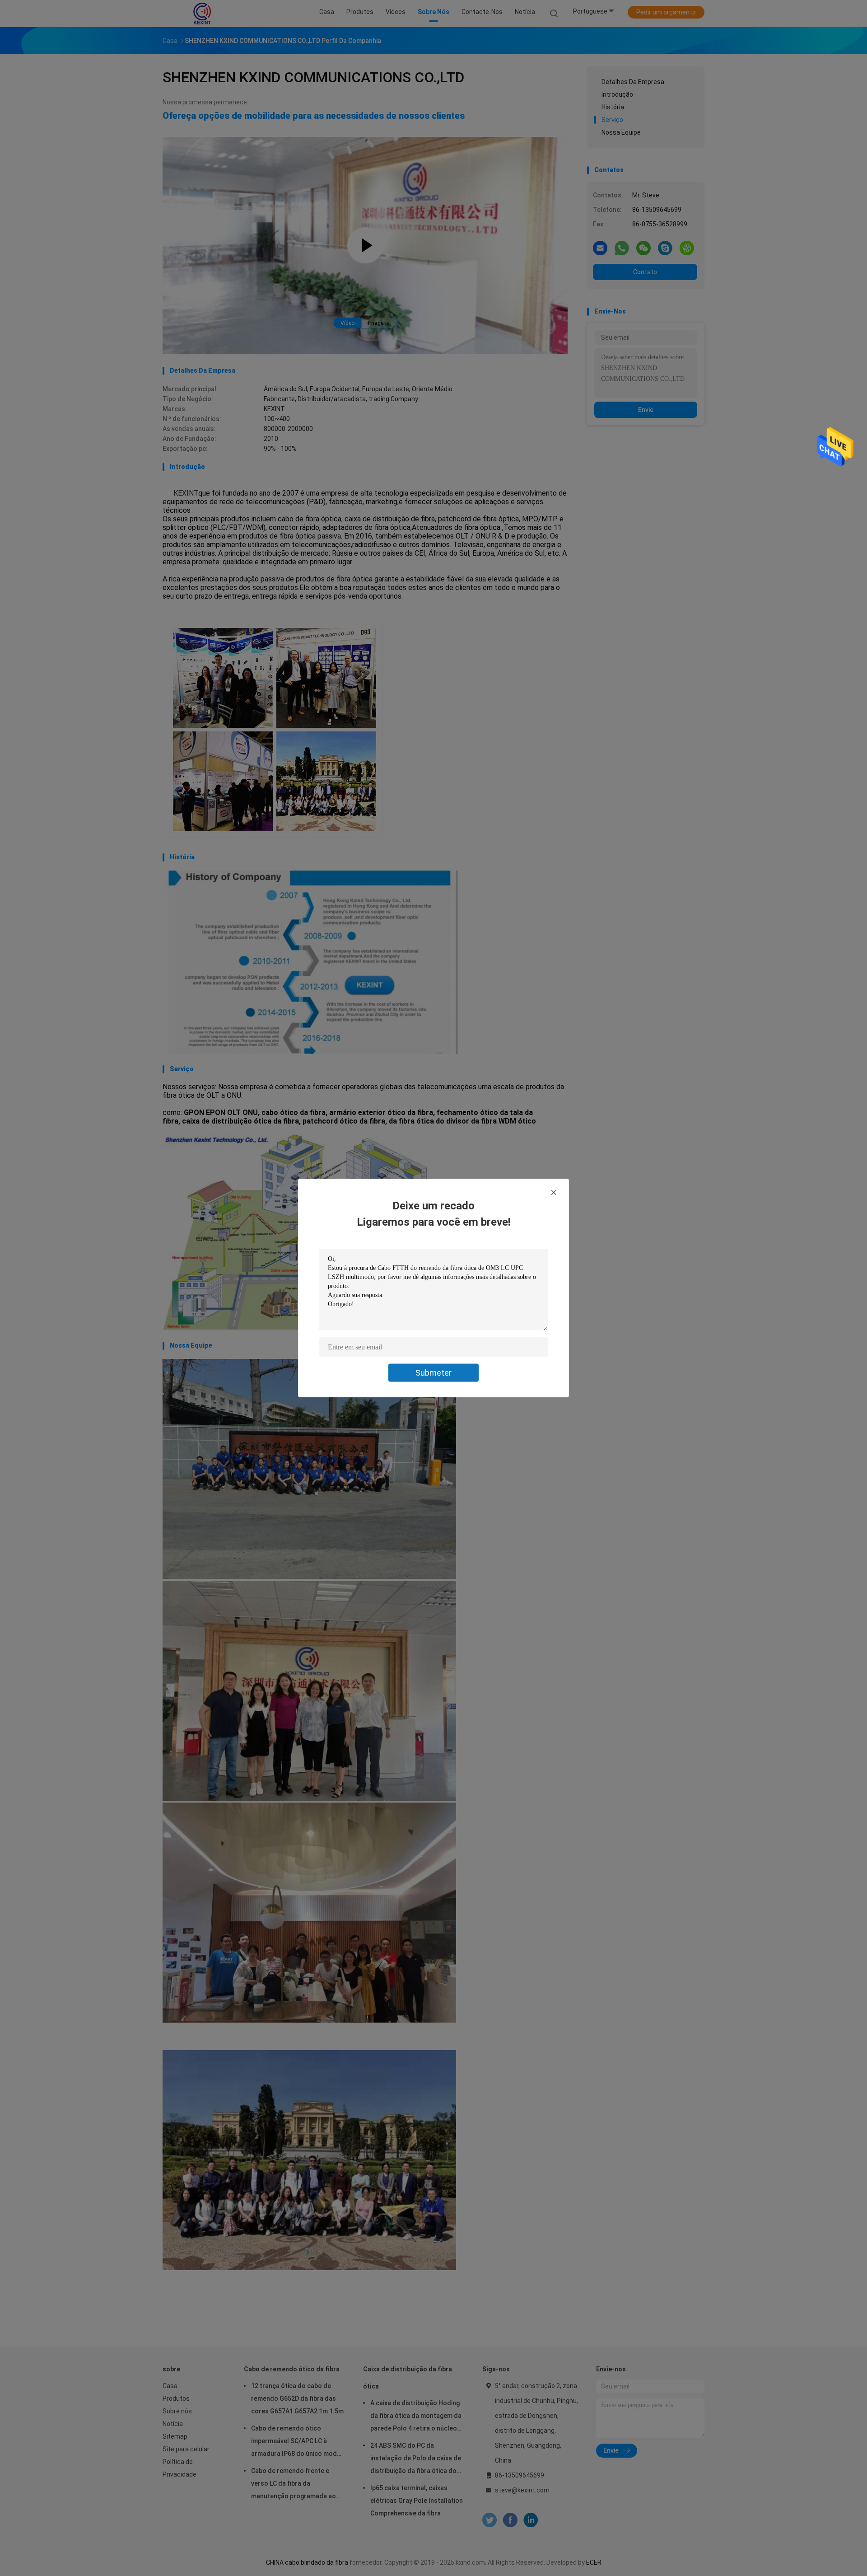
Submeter (433, 1373)
